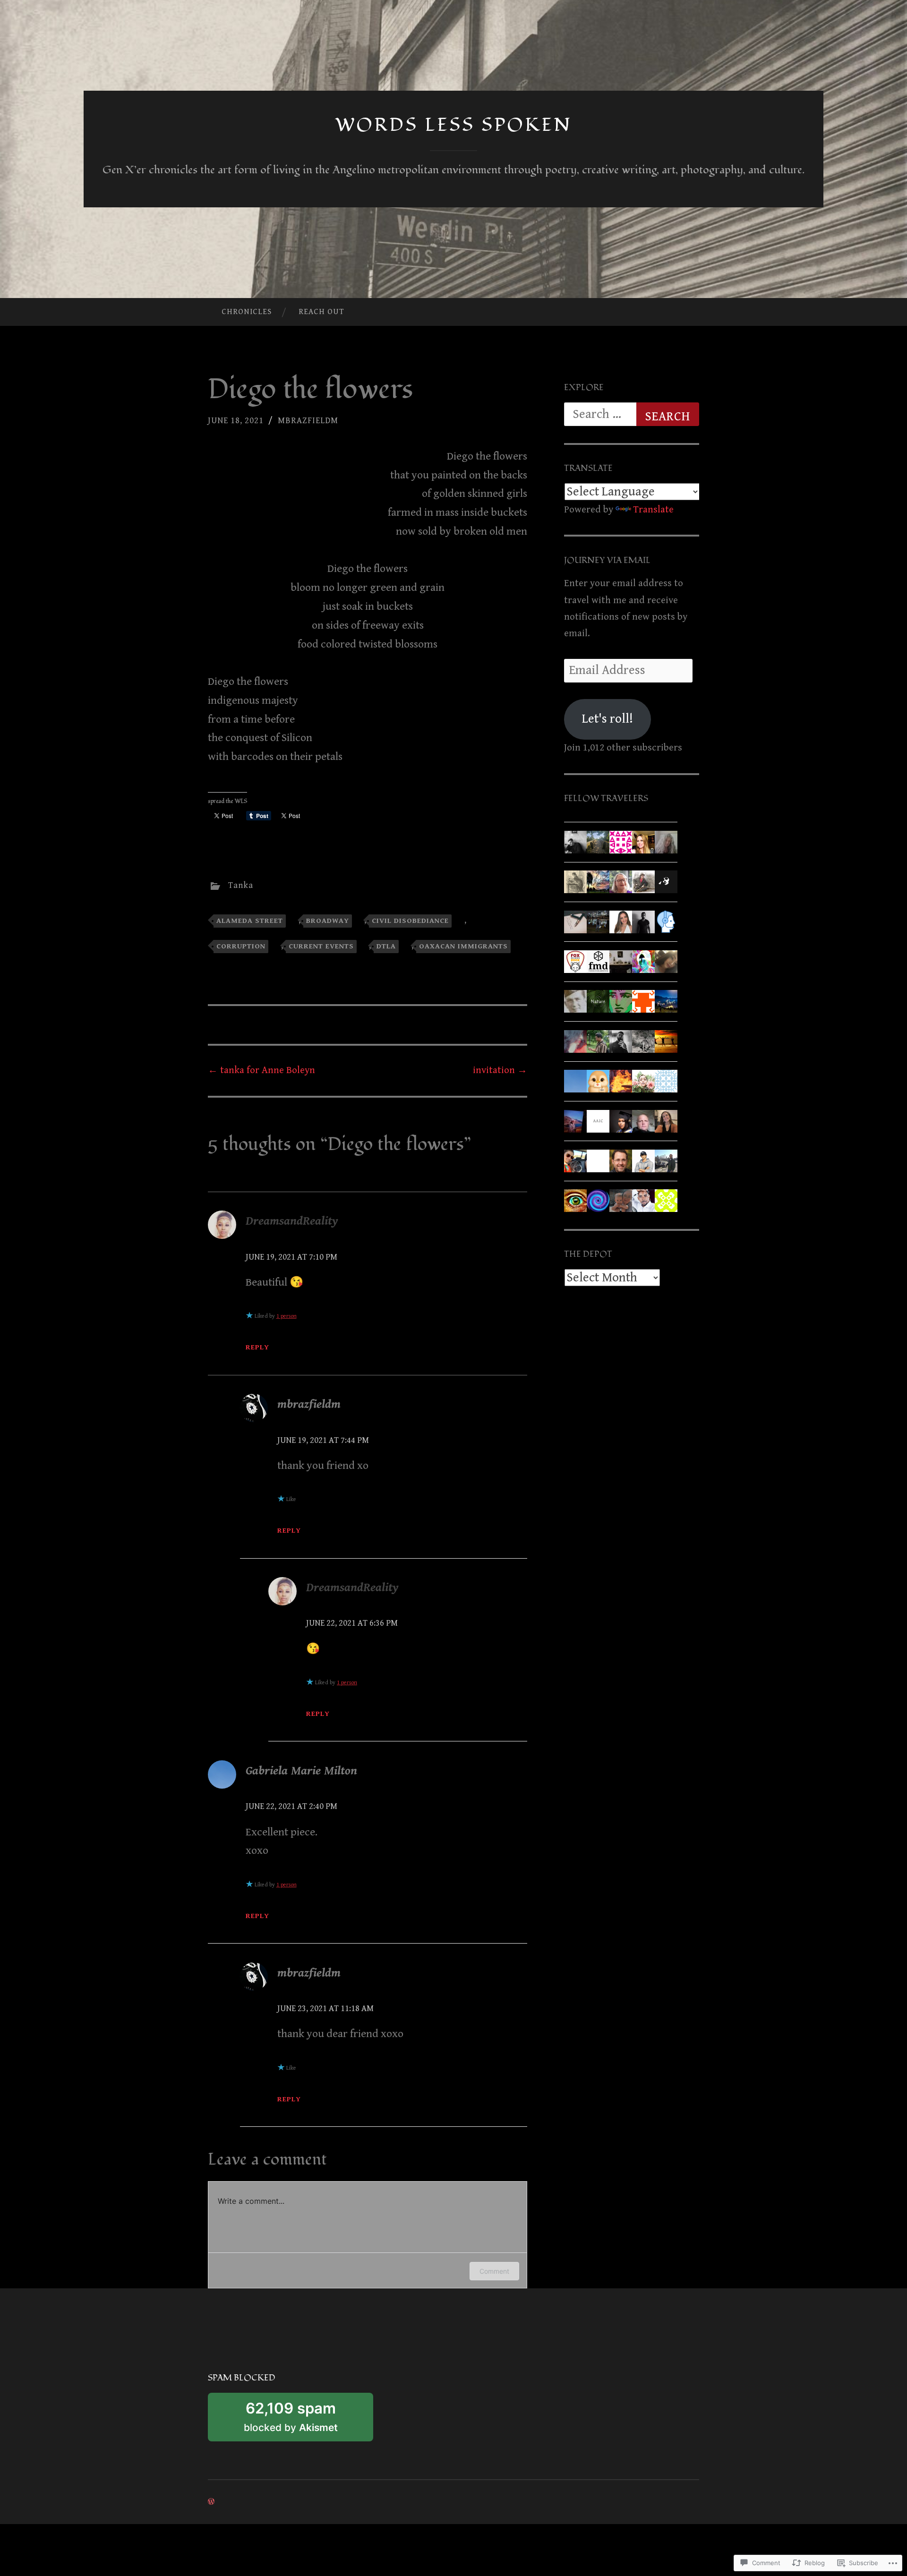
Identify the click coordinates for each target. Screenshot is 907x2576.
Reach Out (321, 312)
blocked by (307, 2420)
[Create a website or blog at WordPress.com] (211, 2502)
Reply (257, 1347)
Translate (653, 510)
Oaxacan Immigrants (463, 946)
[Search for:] (632, 414)
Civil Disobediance (410, 921)
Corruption (241, 946)
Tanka (241, 885)
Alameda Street (250, 921)
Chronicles (247, 312)
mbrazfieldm (308, 421)
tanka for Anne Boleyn (261, 1070)
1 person (287, 1316)
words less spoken (454, 125)
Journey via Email (607, 560)
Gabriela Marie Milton (301, 1771)
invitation (500, 1070)
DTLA (386, 946)
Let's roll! (608, 719)
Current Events (321, 946)
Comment (494, 2271)
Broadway (328, 921)
